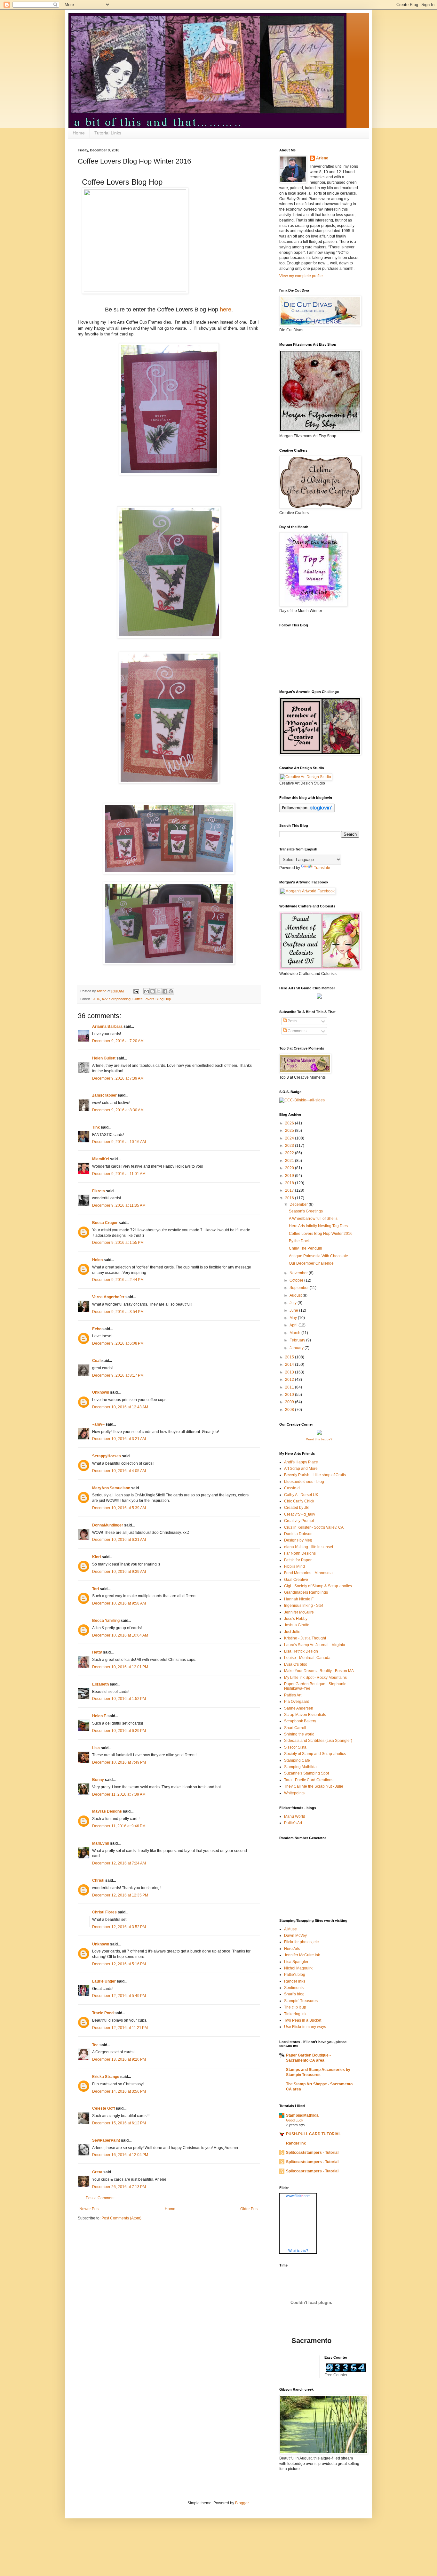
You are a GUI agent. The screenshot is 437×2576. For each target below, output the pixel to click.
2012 (290, 1380)
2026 (290, 1123)
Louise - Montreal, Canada (307, 1658)
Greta (97, 2172)
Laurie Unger (104, 1981)
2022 (290, 1153)
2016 (96, 999)
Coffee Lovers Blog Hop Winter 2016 (321, 1234)
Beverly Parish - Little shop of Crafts (315, 1475)
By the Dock (299, 1241)
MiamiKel (101, 1159)
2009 (290, 1402)
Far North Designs (300, 1553)
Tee (96, 2045)
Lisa (96, 1748)
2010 (290, 1395)
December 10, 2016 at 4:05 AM (119, 1471)
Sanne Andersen (299, 1708)
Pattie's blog (295, 1975)
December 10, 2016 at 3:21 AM (119, 1439)
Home (79, 133)
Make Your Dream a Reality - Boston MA (319, 1671)
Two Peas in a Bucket (303, 2020)
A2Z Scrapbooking (116, 999)
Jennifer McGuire (299, 1612)
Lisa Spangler (296, 1962)
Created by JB (296, 1508)
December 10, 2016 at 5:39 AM (119, 1508)
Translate (322, 868)
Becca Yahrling (106, 1621)
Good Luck (295, 2120)
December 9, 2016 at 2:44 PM (118, 1280)
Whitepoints (294, 1793)
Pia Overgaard (297, 1702)
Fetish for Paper (298, 1560)
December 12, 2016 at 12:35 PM (120, 1895)
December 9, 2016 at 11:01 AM (119, 1174)
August (296, 1295)
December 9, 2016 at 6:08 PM (118, 1343)
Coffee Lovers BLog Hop (152, 999)
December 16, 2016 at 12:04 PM (120, 2155)
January (297, 1348)
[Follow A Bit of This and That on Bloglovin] (307, 811)
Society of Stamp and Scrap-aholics (315, 1754)
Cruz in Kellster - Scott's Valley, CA (314, 1527)
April (294, 1325)
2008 (290, 1410)
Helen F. (99, 1716)
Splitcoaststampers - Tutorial (312, 2153)
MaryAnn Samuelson (111, 1488)
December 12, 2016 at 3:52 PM (119, 1927)
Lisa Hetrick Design (301, 1651)
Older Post (249, 2209)
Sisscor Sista (295, 1747)
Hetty (97, 1652)
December (299, 1204)
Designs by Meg (298, 1540)
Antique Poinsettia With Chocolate (318, 1256)
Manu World (295, 1816)
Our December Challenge (311, 1263)
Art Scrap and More (301, 1469)
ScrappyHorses (107, 1456)
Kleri (96, 1557)
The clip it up (295, 2007)
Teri (95, 1589)
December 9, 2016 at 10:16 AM (119, 1142)
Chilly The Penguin (306, 1248)
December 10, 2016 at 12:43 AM (120, 1407)
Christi (98, 1880)
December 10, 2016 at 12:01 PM (120, 1667)
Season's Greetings (306, 1211)
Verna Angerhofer (108, 1297)
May (294, 1318)
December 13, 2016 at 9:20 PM (119, 2059)
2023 (290, 1146)
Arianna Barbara (107, 1026)
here (226, 310)
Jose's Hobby (296, 1619)
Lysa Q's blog (296, 1664)
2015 (290, 1357)
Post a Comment (100, 2198)
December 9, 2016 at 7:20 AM (118, 1041)
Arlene (322, 158)
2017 (290, 1190)
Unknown (101, 1392)
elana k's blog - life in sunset (309, 1547)
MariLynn (101, 1843)
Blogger (242, 2503)
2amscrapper (104, 1095)
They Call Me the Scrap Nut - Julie (314, 1786)
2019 (290, 1176)
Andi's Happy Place (301, 1462)
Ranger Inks (295, 1981)
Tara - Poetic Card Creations (309, 1780)
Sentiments (294, 1988)
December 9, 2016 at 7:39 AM (118, 1078)
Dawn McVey (295, 1936)
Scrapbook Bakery (300, 1721)
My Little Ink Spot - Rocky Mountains (315, 1678)
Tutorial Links (108, 133)
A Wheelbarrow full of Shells (313, 1219)
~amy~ (98, 1424)
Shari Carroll (295, 1728)
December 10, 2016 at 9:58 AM (119, 1603)
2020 (290, 1168)
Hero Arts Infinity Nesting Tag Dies (318, 1226)
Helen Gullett (104, 1058)
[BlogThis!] (153, 991)
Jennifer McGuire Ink (302, 1955)
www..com (298, 2196)
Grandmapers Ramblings (306, 1592)
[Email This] (147, 991)
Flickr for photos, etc (301, 1942)
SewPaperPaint (106, 2140)
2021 (290, 1161)
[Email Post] (136, 991)
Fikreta (99, 1191)
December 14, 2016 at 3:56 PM (119, 2091)
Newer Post (89, 2209)
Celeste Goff (103, 2108)
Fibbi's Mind (294, 1566)
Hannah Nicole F (299, 1599)
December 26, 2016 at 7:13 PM (119, 2187)
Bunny (98, 1780)
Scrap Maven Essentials (305, 1715)
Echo (97, 1329)
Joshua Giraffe (297, 1625)
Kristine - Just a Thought (305, 1638)
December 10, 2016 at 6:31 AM (119, 1540)
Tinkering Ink (295, 2014)
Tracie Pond (103, 2013)
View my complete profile (301, 276)
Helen (97, 1260)
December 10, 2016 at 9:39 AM (119, 1572)
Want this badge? (319, 1439)
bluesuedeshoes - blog (304, 1482)
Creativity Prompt (299, 1521)
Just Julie (292, 1632)
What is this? (298, 2250)
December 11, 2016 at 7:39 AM (119, 1794)
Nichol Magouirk (298, 1968)
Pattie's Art (293, 1823)
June (294, 1310)
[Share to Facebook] (165, 991)
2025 (290, 1131)
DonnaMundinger (108, 1525)
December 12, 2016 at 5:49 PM (119, 1996)
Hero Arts (292, 1949)
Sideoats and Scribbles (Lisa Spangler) (318, 1741)
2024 (290, 1138)
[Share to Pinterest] (171, 991)
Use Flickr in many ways (305, 2027)
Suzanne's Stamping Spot (306, 1773)
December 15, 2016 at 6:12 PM (119, 2123)
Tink (96, 1127)
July (294, 1303)
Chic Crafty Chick (299, 1501)
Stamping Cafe (297, 1760)
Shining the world (299, 1734)
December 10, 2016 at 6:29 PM (119, 1731)
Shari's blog (294, 1994)
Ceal (96, 1361)
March (295, 1333)
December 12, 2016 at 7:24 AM (119, 1863)
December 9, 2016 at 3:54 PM (118, 1312)
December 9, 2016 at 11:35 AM (119, 1205)
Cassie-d (292, 1488)
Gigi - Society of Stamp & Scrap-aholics (318, 1586)
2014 (290, 1364)
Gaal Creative (296, 1580)
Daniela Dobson (298, 1534)
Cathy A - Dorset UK (301, 1495)
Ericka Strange (106, 2077)
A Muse (290, 1929)
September (300, 1288)
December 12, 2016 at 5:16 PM (119, 1964)
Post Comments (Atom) (121, 2218)
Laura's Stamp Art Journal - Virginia (315, 1645)
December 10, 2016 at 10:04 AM (120, 1635)
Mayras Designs (107, 1811)
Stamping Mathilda (300, 1767)
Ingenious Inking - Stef (303, 1606)
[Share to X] (159, 991)
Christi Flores (104, 1912)
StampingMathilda (302, 2115)
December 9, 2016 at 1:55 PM (118, 1243)
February (298, 1340)
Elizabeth (100, 1684)
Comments (297, 1031)
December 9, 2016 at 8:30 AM (118, 1110)
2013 (290, 1372)
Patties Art (293, 1695)
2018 (290, 1183)
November (299, 1273)
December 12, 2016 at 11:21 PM (120, 2028)
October (297, 1280)
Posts (292, 1021)
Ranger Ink (296, 2143)
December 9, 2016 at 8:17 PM (118, 1375)
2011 (290, 1387)
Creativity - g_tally (300, 1514)
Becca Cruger (105, 1223)
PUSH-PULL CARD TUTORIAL (313, 2134)
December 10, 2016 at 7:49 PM (119, 1762)
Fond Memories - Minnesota (308, 1573)
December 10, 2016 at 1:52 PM (119, 1699)
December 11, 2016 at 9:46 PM (119, 1826)
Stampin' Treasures (301, 2001)
